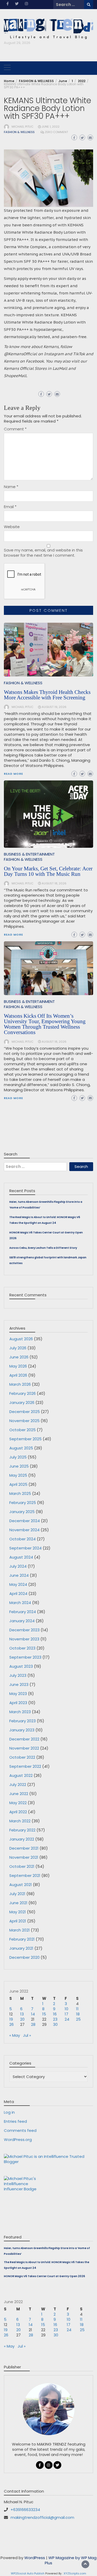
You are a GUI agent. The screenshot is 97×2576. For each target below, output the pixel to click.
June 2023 (19, 1684)
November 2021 (24, 1857)
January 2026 (22, 1402)
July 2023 (18, 1675)
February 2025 (23, 1503)
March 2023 (20, 1712)
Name (11, 487)
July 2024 (18, 1566)
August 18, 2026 (54, 1042)
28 (33, 2024)
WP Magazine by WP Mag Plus (71, 2560)
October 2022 (22, 1757)
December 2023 (24, 1630)
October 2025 (23, 1430)
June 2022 (19, 1794)
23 (55, 2019)
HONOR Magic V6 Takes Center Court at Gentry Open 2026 (44, 2276)
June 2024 (19, 1575)
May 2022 (18, 1803)
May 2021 (18, 1912)
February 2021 (22, 1939)
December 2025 (25, 1412)
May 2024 (18, 1584)
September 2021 (25, 1875)
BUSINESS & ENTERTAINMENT (29, 1001)
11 (77, 2009)
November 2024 (24, 1530)
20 (22, 2019)
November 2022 (24, 1748)
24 (67, 2019)
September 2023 (25, 1657)
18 (78, 2014)
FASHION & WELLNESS (19, 132)
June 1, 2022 (51, 127)
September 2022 (25, 1766)
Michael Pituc (23, 127)
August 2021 (21, 1885)
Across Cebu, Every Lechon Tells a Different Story (43, 1248)
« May (15, 2035)
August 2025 (21, 1448)
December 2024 (25, 1521)
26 (12, 2024)
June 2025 (19, 1466)
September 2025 (25, 1439)
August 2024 (21, 1557)
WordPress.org (18, 2140)
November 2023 (24, 1639)
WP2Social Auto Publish (28, 2573)
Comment (15, 429)
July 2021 (17, 1894)
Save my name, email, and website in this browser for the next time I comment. (43, 553)
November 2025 (24, 1421)
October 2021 (22, 1866)
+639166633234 (25, 2510)
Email (10, 507)
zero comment (56, 132)
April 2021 (18, 1921)
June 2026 (19, 1357)
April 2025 (18, 1484)
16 (55, 2014)
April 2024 (18, 1593)
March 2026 (20, 1384)
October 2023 (22, 1648)
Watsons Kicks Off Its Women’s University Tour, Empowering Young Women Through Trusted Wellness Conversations (45, 1024)
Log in (9, 2112)
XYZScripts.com (75, 2573)
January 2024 (22, 1621)
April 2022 (18, 1812)
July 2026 (18, 1348)
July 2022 (18, 1785)
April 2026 (18, 1375)
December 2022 (24, 1739)
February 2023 (23, 1721)
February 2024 (23, 1612)
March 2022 (20, 1821)
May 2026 (18, 1366)
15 (44, 2014)
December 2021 (24, 1848)
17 (66, 2014)
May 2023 (18, 1694)
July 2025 (18, 1457)
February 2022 (22, 1830)
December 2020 (24, 1957)
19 (11, 2019)
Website (12, 527)
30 (55, 2024)
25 (78, 2019)
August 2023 (21, 1666)
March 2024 (20, 1603)
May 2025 (18, 1475)
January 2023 (22, 1730)
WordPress (35, 2558)
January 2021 (21, 1948)
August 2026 (21, 1339)
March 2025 (20, 1493)
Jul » (27, 2035)
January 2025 (22, 1512)
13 (22, 2014)
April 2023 (18, 1703)
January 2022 (22, 1839)
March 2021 (20, 1930)
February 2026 (23, 1393)
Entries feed (15, 2121)
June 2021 (18, 1903)
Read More (13, 1098)
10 (66, 2009)
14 (33, 2014)
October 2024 (23, 1539)
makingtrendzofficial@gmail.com (42, 2517)
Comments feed (20, 2130)
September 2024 (25, 1548)
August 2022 (21, 1775)
